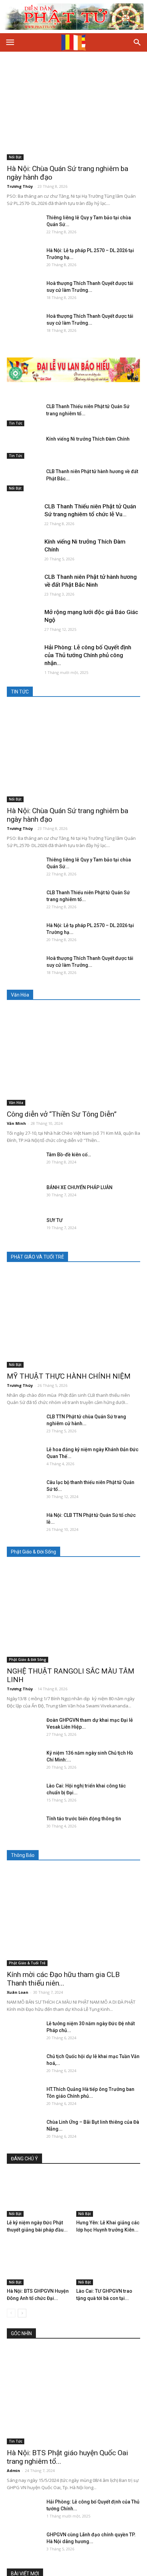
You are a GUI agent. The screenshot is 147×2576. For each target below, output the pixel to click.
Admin (14, 2470)
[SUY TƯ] (24, 1229)
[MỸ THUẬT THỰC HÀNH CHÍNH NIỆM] (73, 1319)
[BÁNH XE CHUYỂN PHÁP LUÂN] (24, 1196)
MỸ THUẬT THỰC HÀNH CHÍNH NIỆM (69, 1376)
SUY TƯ (55, 1220)
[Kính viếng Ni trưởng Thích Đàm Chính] (24, 447)
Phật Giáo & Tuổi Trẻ (27, 1963)
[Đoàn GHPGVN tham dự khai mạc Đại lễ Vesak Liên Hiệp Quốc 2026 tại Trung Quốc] (24, 1729)
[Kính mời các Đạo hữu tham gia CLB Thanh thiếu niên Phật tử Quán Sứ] (73, 1918)
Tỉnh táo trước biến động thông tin (84, 1819)
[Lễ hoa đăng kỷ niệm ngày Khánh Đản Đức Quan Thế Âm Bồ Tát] (24, 1458)
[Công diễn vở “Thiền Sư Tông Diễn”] (73, 1057)
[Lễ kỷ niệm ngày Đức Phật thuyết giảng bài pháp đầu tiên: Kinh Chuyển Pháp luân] (39, 2195)
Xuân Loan (18, 1992)
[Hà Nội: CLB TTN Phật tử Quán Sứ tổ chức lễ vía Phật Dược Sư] (24, 1524)
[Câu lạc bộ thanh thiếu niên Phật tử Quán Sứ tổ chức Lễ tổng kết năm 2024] (24, 1491)
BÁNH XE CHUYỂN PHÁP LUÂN (79, 1187)
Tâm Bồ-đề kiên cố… (69, 1155)
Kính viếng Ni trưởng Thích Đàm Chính (88, 439)
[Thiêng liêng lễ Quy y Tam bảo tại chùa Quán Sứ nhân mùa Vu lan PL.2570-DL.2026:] (24, 226)
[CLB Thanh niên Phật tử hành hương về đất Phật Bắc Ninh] (24, 480)
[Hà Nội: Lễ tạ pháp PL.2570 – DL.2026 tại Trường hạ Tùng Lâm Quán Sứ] (24, 259)
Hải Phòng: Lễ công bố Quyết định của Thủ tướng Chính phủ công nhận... (88, 655)
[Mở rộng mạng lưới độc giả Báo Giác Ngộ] (24, 621)
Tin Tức (16, 423)
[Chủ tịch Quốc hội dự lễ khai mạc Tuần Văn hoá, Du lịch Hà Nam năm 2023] (24, 2065)
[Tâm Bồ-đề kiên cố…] (24, 1163)
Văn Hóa (16, 1103)
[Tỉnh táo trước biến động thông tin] (24, 1827)
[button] (137, 42)
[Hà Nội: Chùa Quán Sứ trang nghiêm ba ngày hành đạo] (73, 112)
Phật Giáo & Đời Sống (28, 1660)
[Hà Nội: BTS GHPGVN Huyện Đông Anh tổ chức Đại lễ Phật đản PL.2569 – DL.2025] (39, 2263)
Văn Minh (16, 1123)
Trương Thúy (20, 186)
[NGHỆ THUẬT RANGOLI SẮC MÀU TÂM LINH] (73, 1614)
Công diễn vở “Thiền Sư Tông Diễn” (62, 1114)
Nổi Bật (15, 157)
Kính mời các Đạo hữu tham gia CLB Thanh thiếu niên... (63, 1979)
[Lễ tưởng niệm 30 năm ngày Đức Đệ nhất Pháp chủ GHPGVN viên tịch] (24, 2032)
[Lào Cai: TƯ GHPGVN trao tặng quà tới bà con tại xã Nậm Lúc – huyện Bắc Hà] (108, 2263)
